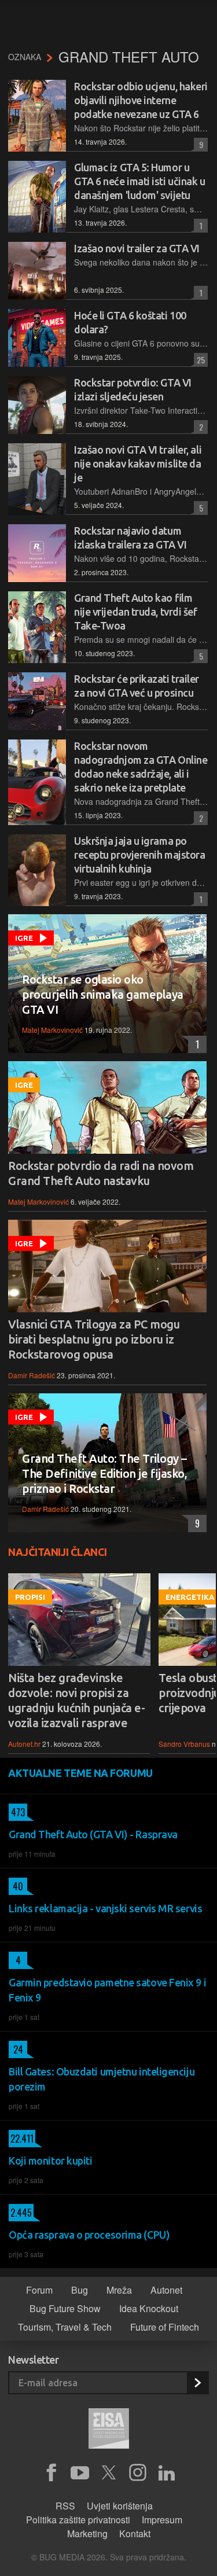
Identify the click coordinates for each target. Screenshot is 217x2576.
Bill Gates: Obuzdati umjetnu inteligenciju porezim (102, 2079)
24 (16, 2049)
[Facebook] (51, 2473)
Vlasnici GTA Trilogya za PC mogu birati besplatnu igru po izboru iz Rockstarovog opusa (94, 1339)
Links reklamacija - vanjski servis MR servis (105, 1908)
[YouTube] (80, 2473)
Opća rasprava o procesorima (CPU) (89, 2235)
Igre (24, 938)
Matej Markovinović (52, 1030)
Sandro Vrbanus (184, 1744)
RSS (65, 2506)
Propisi (30, 1597)
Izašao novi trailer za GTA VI (137, 248)
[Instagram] (138, 2473)
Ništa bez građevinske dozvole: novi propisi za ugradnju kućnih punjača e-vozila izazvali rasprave (76, 1700)
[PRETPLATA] (197, 2383)
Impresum (162, 2520)
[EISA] (109, 2430)
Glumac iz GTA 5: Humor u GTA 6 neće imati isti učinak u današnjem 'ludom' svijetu (140, 181)
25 (199, 360)
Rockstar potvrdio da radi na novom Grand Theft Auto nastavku (101, 1173)
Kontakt (135, 2533)
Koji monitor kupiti (50, 2161)
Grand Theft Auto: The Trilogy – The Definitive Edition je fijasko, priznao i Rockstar (104, 1473)
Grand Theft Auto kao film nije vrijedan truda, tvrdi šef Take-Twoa (136, 612)
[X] (109, 2473)
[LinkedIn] (167, 2473)
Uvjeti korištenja (120, 2506)
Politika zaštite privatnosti (78, 2520)
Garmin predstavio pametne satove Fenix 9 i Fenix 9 (107, 1990)
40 (16, 1886)
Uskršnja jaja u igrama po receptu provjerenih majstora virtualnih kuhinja (139, 855)
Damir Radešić (32, 1375)
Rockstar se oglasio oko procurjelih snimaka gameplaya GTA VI (103, 994)
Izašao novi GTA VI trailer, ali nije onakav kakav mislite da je (138, 463)
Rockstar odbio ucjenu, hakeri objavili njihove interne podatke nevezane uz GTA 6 (141, 100)
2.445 (20, 2213)
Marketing (87, 2533)
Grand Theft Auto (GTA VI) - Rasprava (93, 1834)
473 (17, 1812)
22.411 (21, 2139)
